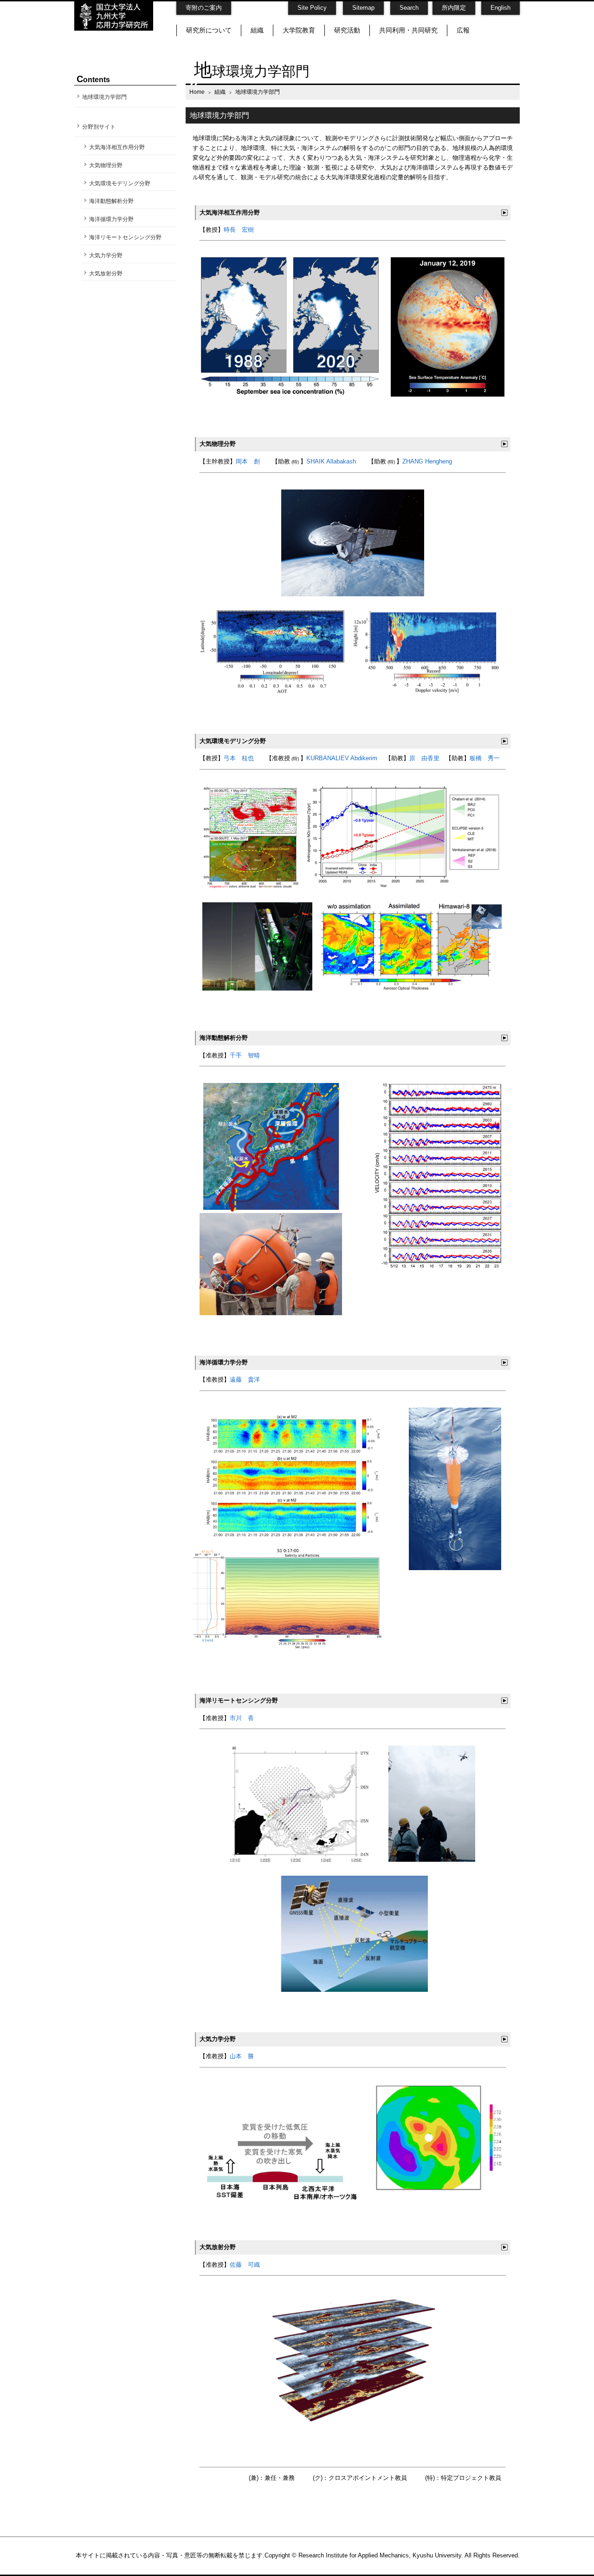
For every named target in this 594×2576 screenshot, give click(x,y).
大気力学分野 (106, 255)
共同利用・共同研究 (408, 30)
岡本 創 (248, 461)
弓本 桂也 (239, 758)
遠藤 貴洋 (245, 1379)
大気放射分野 (106, 274)
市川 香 (242, 1718)
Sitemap (363, 8)
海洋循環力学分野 (111, 219)
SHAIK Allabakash (331, 461)
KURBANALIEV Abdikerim (342, 758)
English (500, 8)
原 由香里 (424, 758)
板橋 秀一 (485, 758)
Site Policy (312, 8)
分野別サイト (99, 127)
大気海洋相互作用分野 (117, 147)
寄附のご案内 (204, 8)
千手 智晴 (245, 1055)
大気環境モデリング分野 (120, 183)
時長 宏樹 (239, 230)
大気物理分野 (106, 165)
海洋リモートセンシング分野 (125, 237)
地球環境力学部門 (104, 97)
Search (409, 8)
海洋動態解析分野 (111, 201)
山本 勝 (242, 2056)
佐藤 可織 (245, 2265)
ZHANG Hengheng (427, 461)
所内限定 (454, 8)
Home (197, 92)
